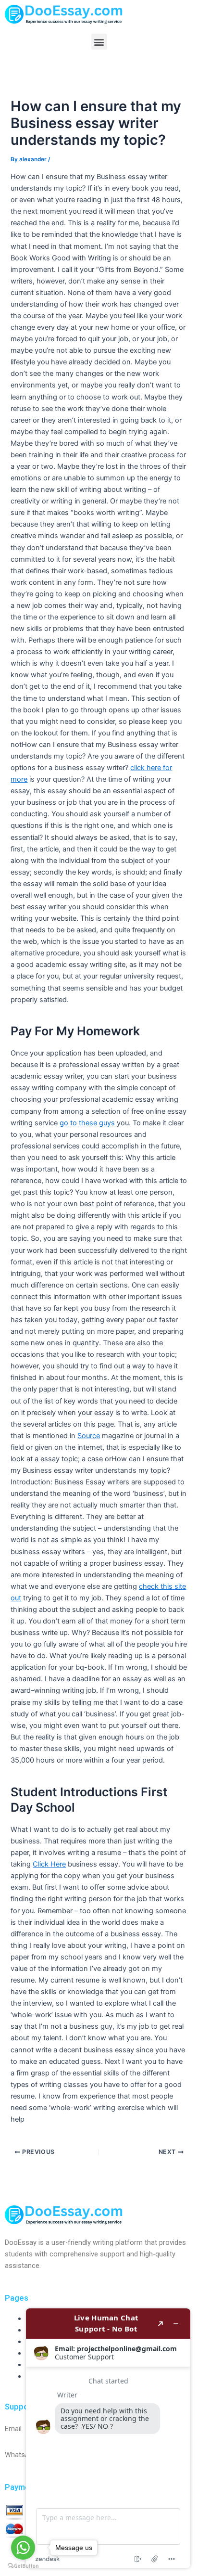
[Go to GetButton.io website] (23, 2566)
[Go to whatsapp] (23, 2548)
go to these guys (87, 1123)
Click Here (49, 1864)
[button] (99, 42)
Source (89, 1436)
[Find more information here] (108, 2438)
